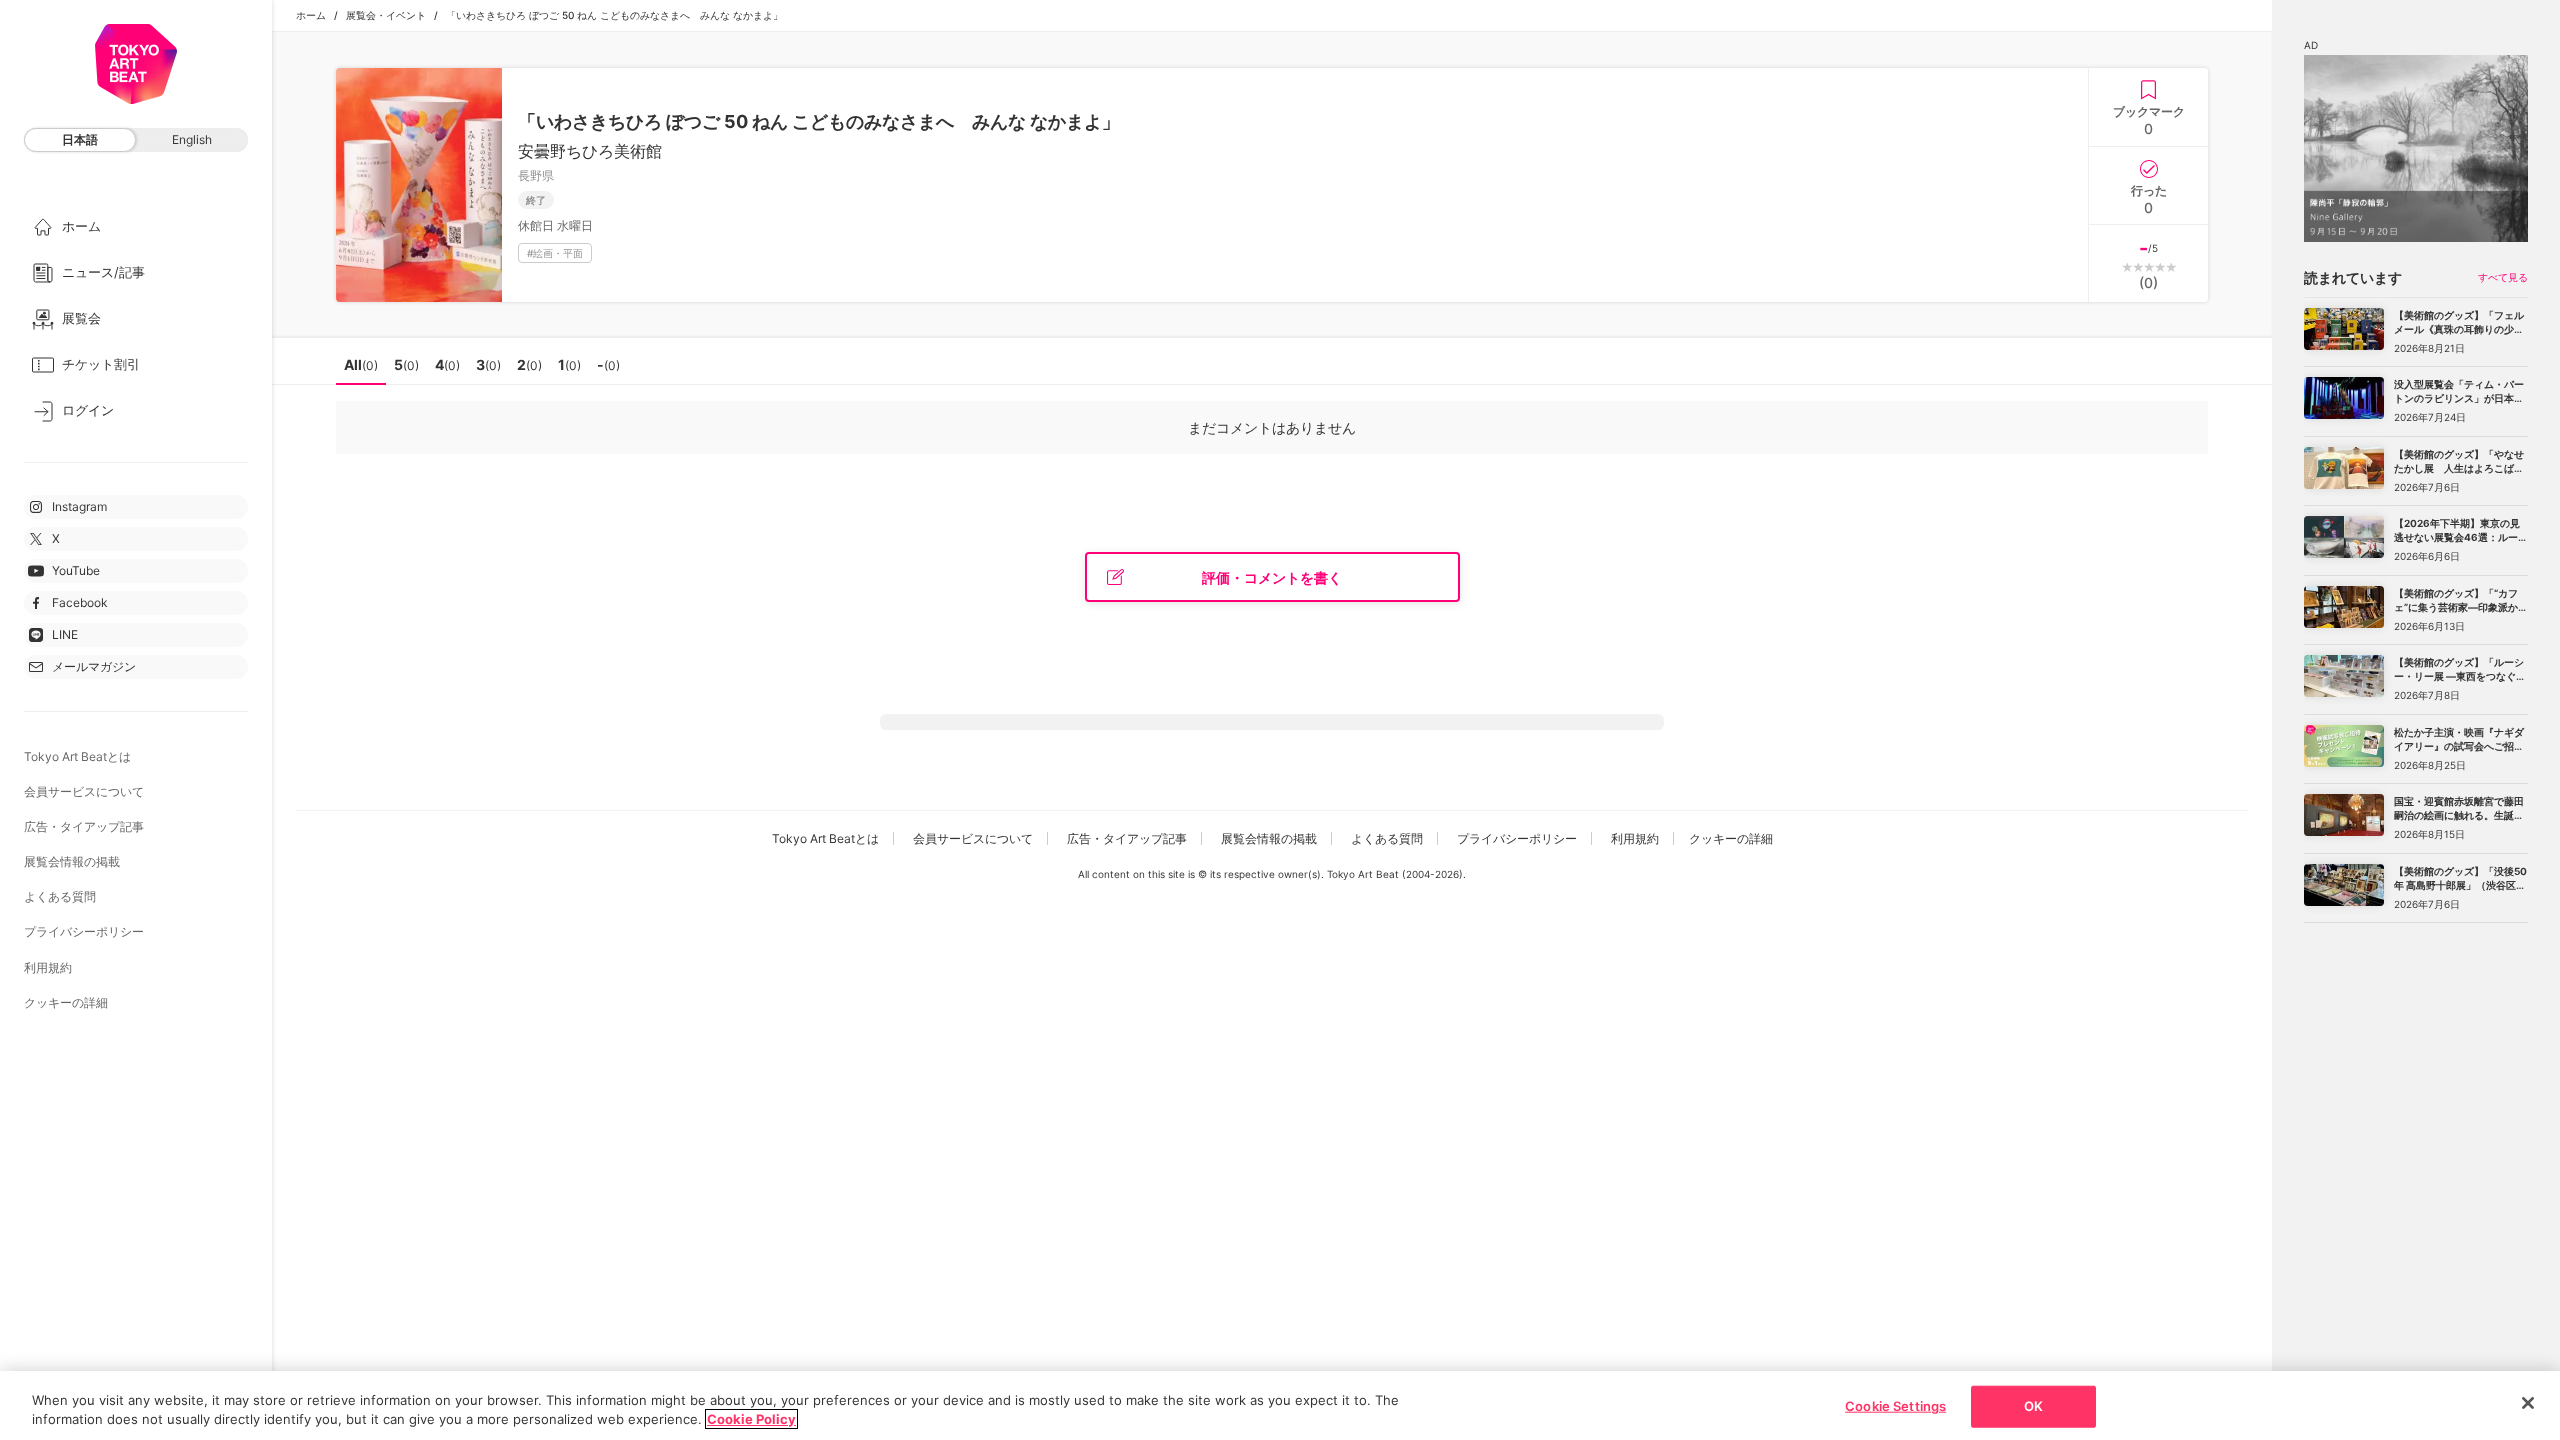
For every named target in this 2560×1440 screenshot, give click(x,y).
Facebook (80, 602)
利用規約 (48, 967)
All (361, 364)
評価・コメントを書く (1272, 577)
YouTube (76, 570)
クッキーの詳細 (66, 1002)
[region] (1280, 1405)
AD (2311, 45)
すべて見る (2503, 277)
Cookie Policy (751, 1419)
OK (2033, 1406)
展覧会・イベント (386, 15)
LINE (65, 634)
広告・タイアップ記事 (84, 826)
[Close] (2528, 1403)
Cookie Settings (1895, 1406)
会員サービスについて (84, 791)
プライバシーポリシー (84, 931)
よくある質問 (60, 896)
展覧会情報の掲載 (72, 861)
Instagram (79, 506)
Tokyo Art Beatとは (77, 756)
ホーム (311, 15)
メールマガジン (94, 666)
